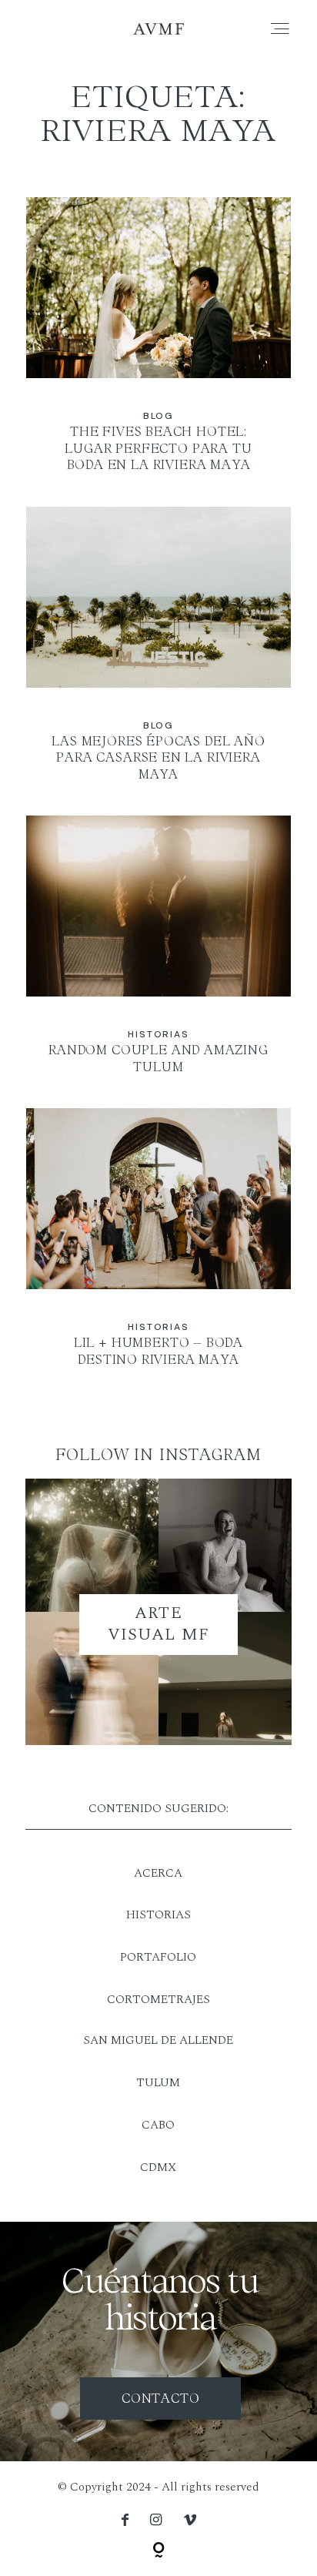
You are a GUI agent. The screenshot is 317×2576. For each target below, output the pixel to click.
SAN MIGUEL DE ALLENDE (158, 2040)
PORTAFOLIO (158, 1957)
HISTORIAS (158, 1915)
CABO (158, 2125)
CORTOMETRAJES (158, 2000)
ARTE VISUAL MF (159, 1624)
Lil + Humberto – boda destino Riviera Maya (158, 1248)
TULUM (158, 2083)
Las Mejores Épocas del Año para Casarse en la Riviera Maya (158, 655)
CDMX (158, 2167)
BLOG (158, 416)
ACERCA (158, 1873)
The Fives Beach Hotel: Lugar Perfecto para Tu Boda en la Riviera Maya (158, 345)
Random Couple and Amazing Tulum (158, 956)
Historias (158, 1034)
